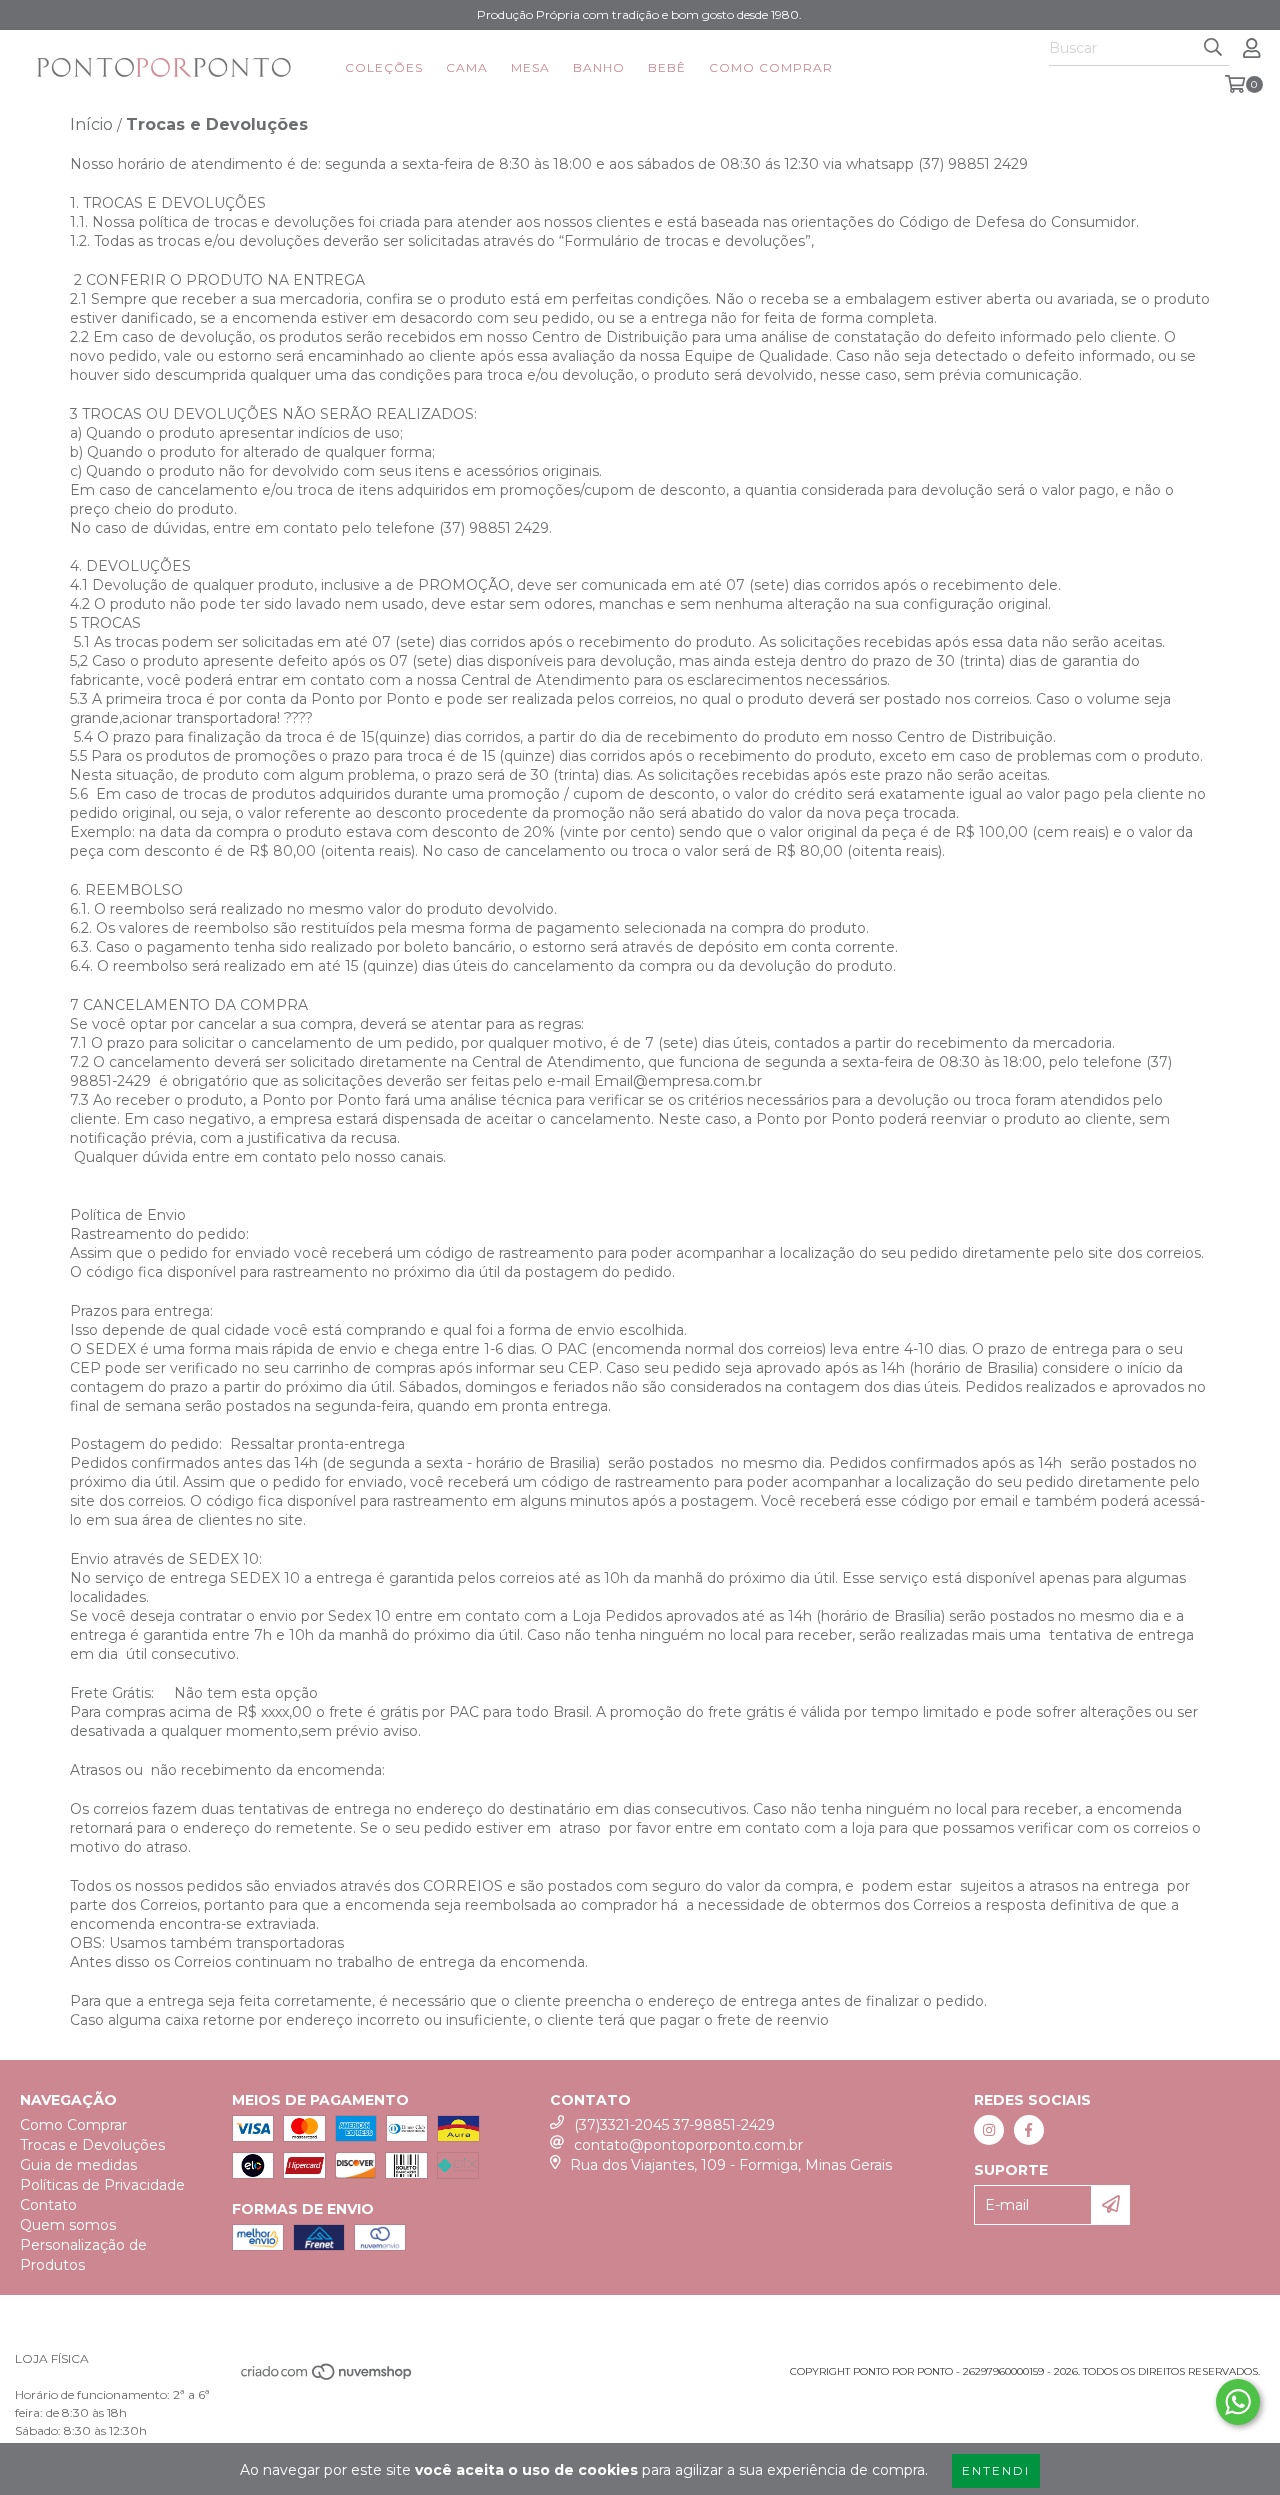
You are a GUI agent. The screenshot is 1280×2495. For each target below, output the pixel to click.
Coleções (384, 67)
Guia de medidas (78, 2165)
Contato (48, 2205)
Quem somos (68, 2225)
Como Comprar (771, 67)
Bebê (667, 67)
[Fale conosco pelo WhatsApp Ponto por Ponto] (1238, 2402)
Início (91, 124)
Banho (599, 67)
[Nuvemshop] (327, 2377)
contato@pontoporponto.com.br (688, 2145)
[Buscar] (1213, 48)
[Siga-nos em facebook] (1029, 2130)
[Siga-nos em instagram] (989, 2130)
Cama (467, 67)
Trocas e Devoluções (92, 2145)
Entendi (996, 2470)
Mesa (530, 67)
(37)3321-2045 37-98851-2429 (674, 2125)
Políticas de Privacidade (102, 2185)
